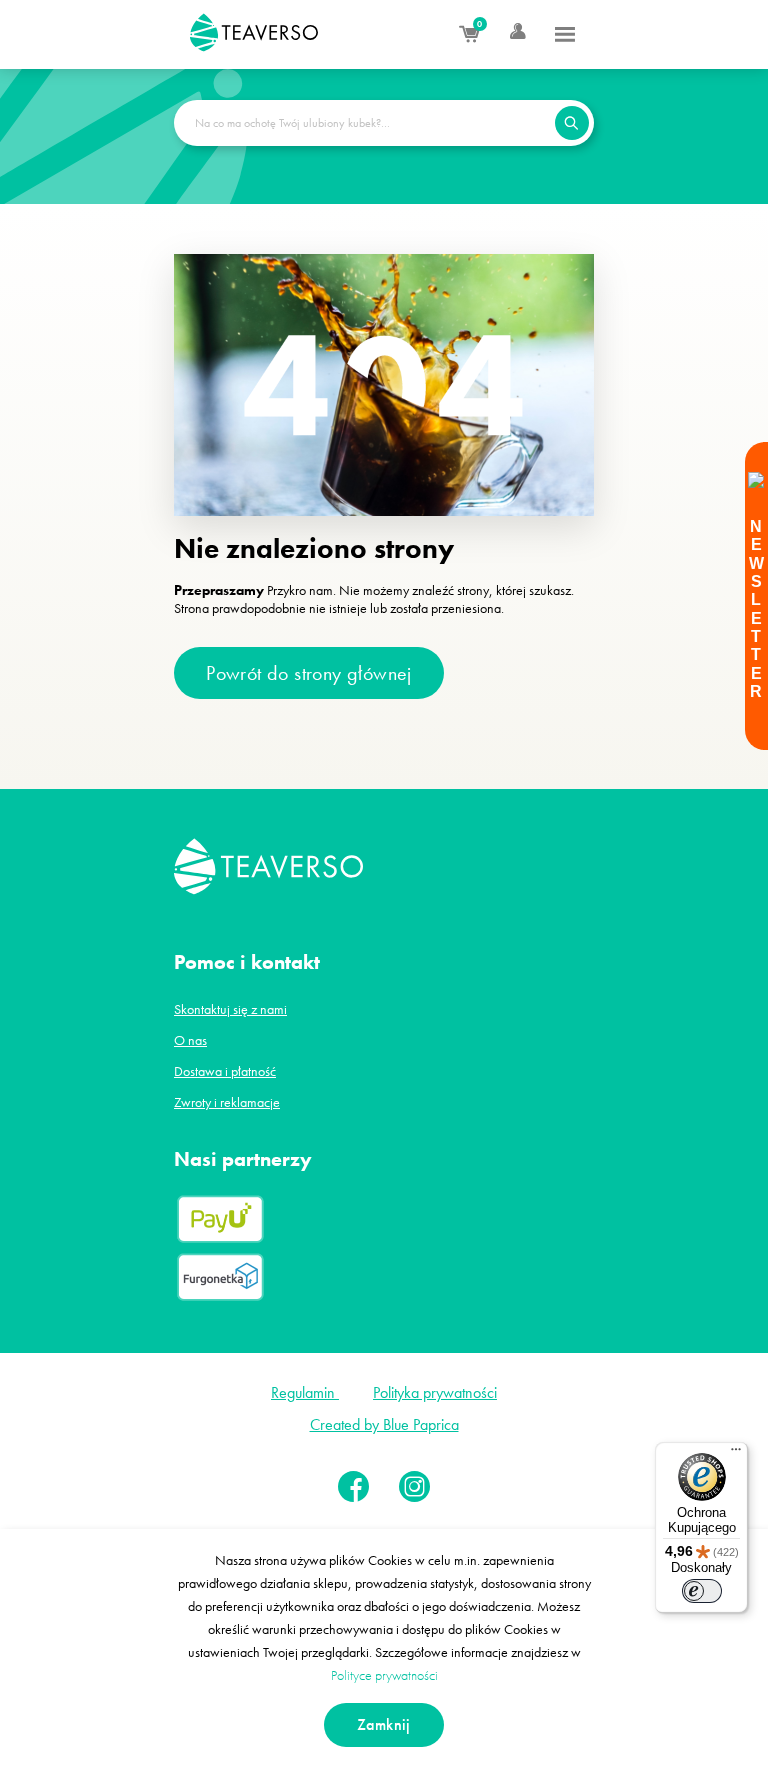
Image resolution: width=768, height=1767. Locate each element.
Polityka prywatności (435, 1392)
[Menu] (565, 32)
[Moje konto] (504, 32)
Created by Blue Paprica (384, 1424)
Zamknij (384, 1724)
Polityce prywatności (384, 1675)
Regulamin (305, 1392)
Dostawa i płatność (225, 1071)
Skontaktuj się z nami (230, 1009)
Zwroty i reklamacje (227, 1102)
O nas (190, 1040)
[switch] (702, 1591)
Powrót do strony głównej (309, 673)
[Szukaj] (572, 123)
